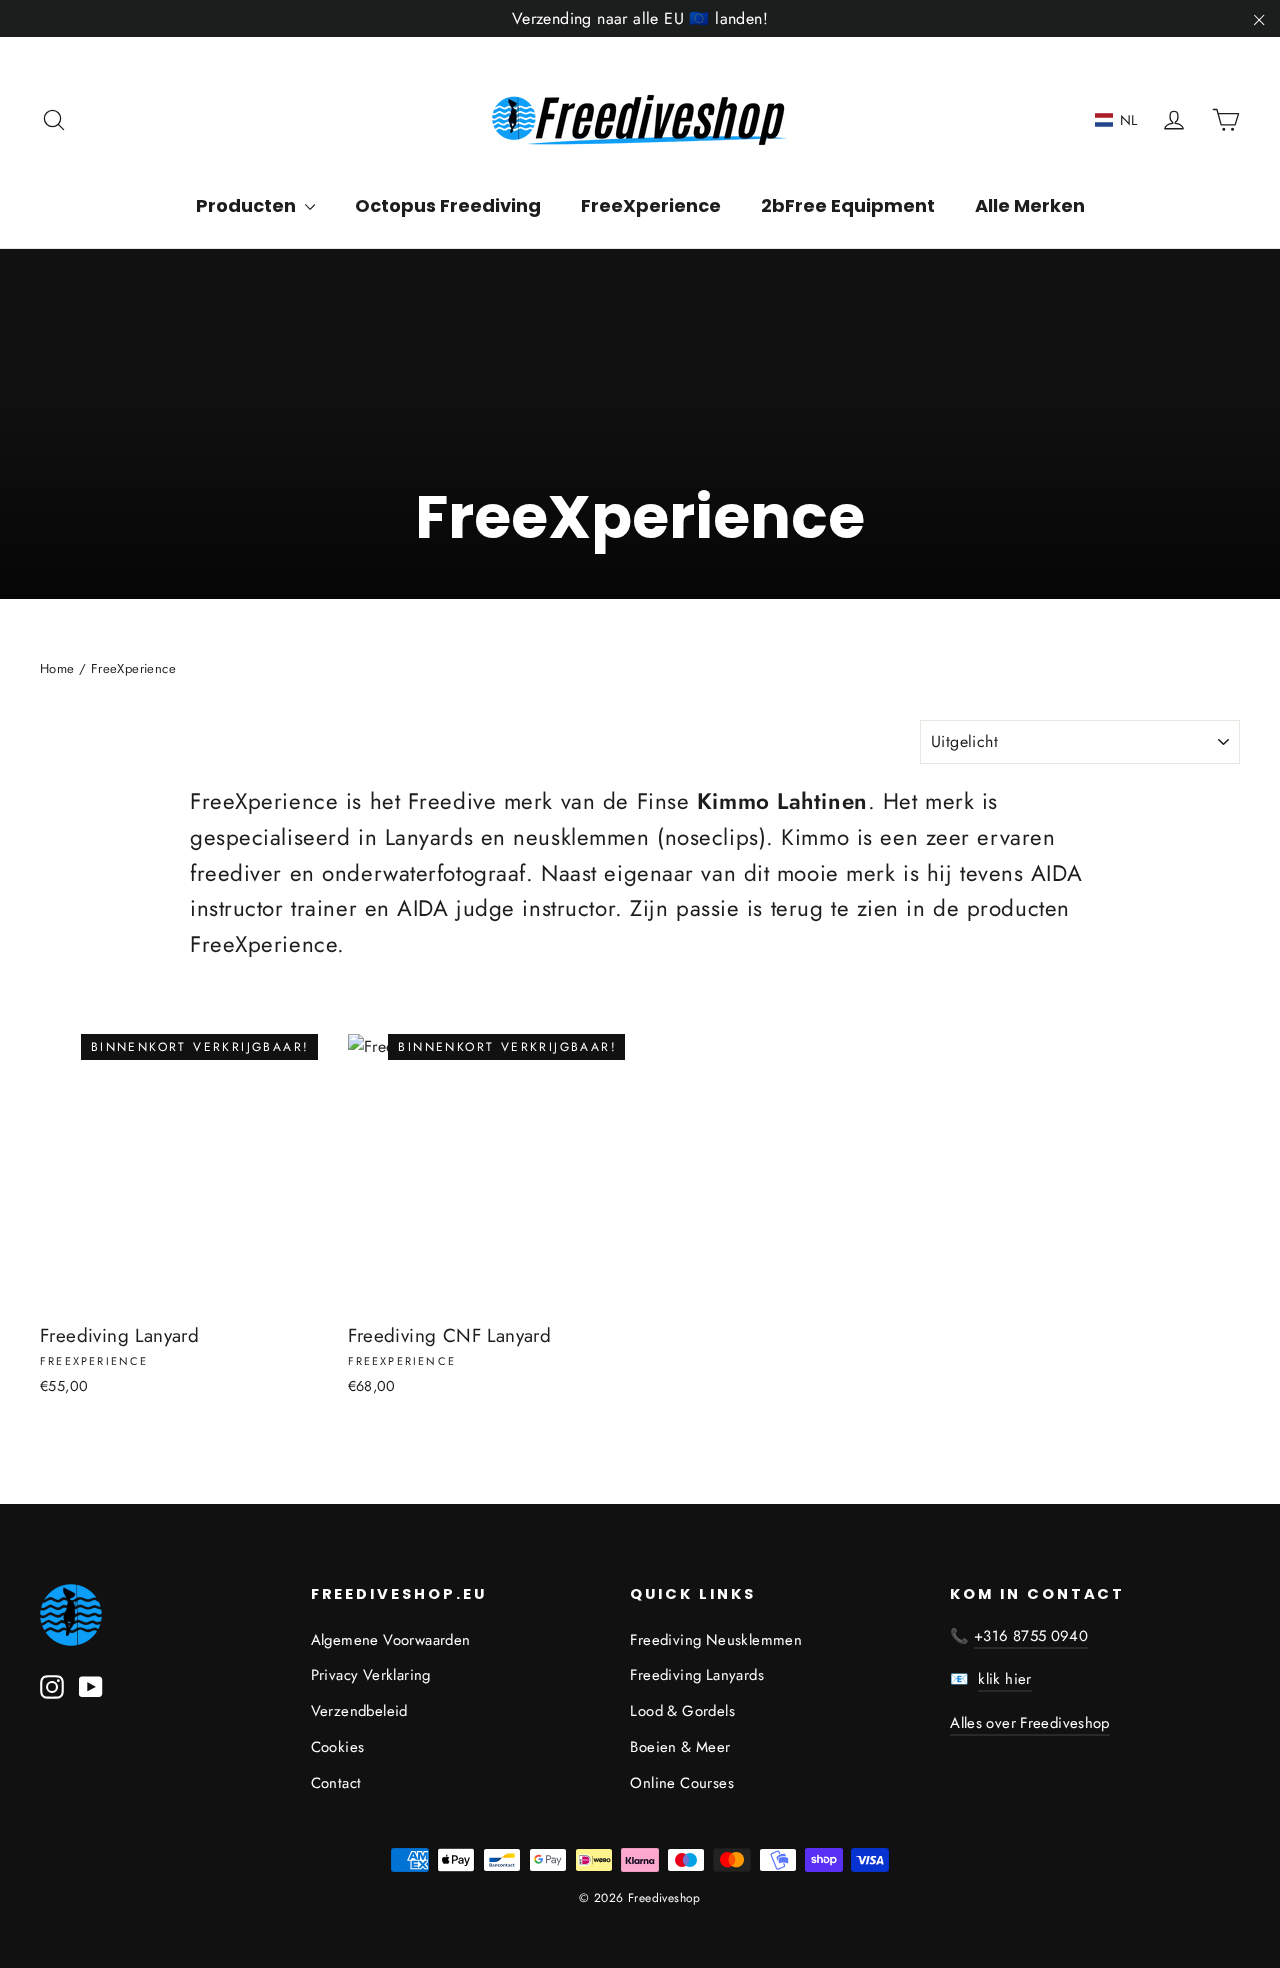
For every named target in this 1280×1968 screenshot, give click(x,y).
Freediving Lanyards (697, 1675)
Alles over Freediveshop (1030, 1723)
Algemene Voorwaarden (391, 1640)
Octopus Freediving (448, 205)
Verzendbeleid (359, 1711)
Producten (248, 205)
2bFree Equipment (848, 205)
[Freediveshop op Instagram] (52, 1686)
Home (57, 668)
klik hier (1004, 1679)
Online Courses (682, 1783)
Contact (336, 1783)
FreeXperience (651, 205)
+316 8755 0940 (1031, 1636)
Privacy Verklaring (371, 1675)
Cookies (338, 1747)
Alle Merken (1030, 205)
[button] (1116, 120)
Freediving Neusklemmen (716, 1640)
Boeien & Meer (680, 1747)
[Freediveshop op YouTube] (91, 1686)
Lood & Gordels (682, 1711)
